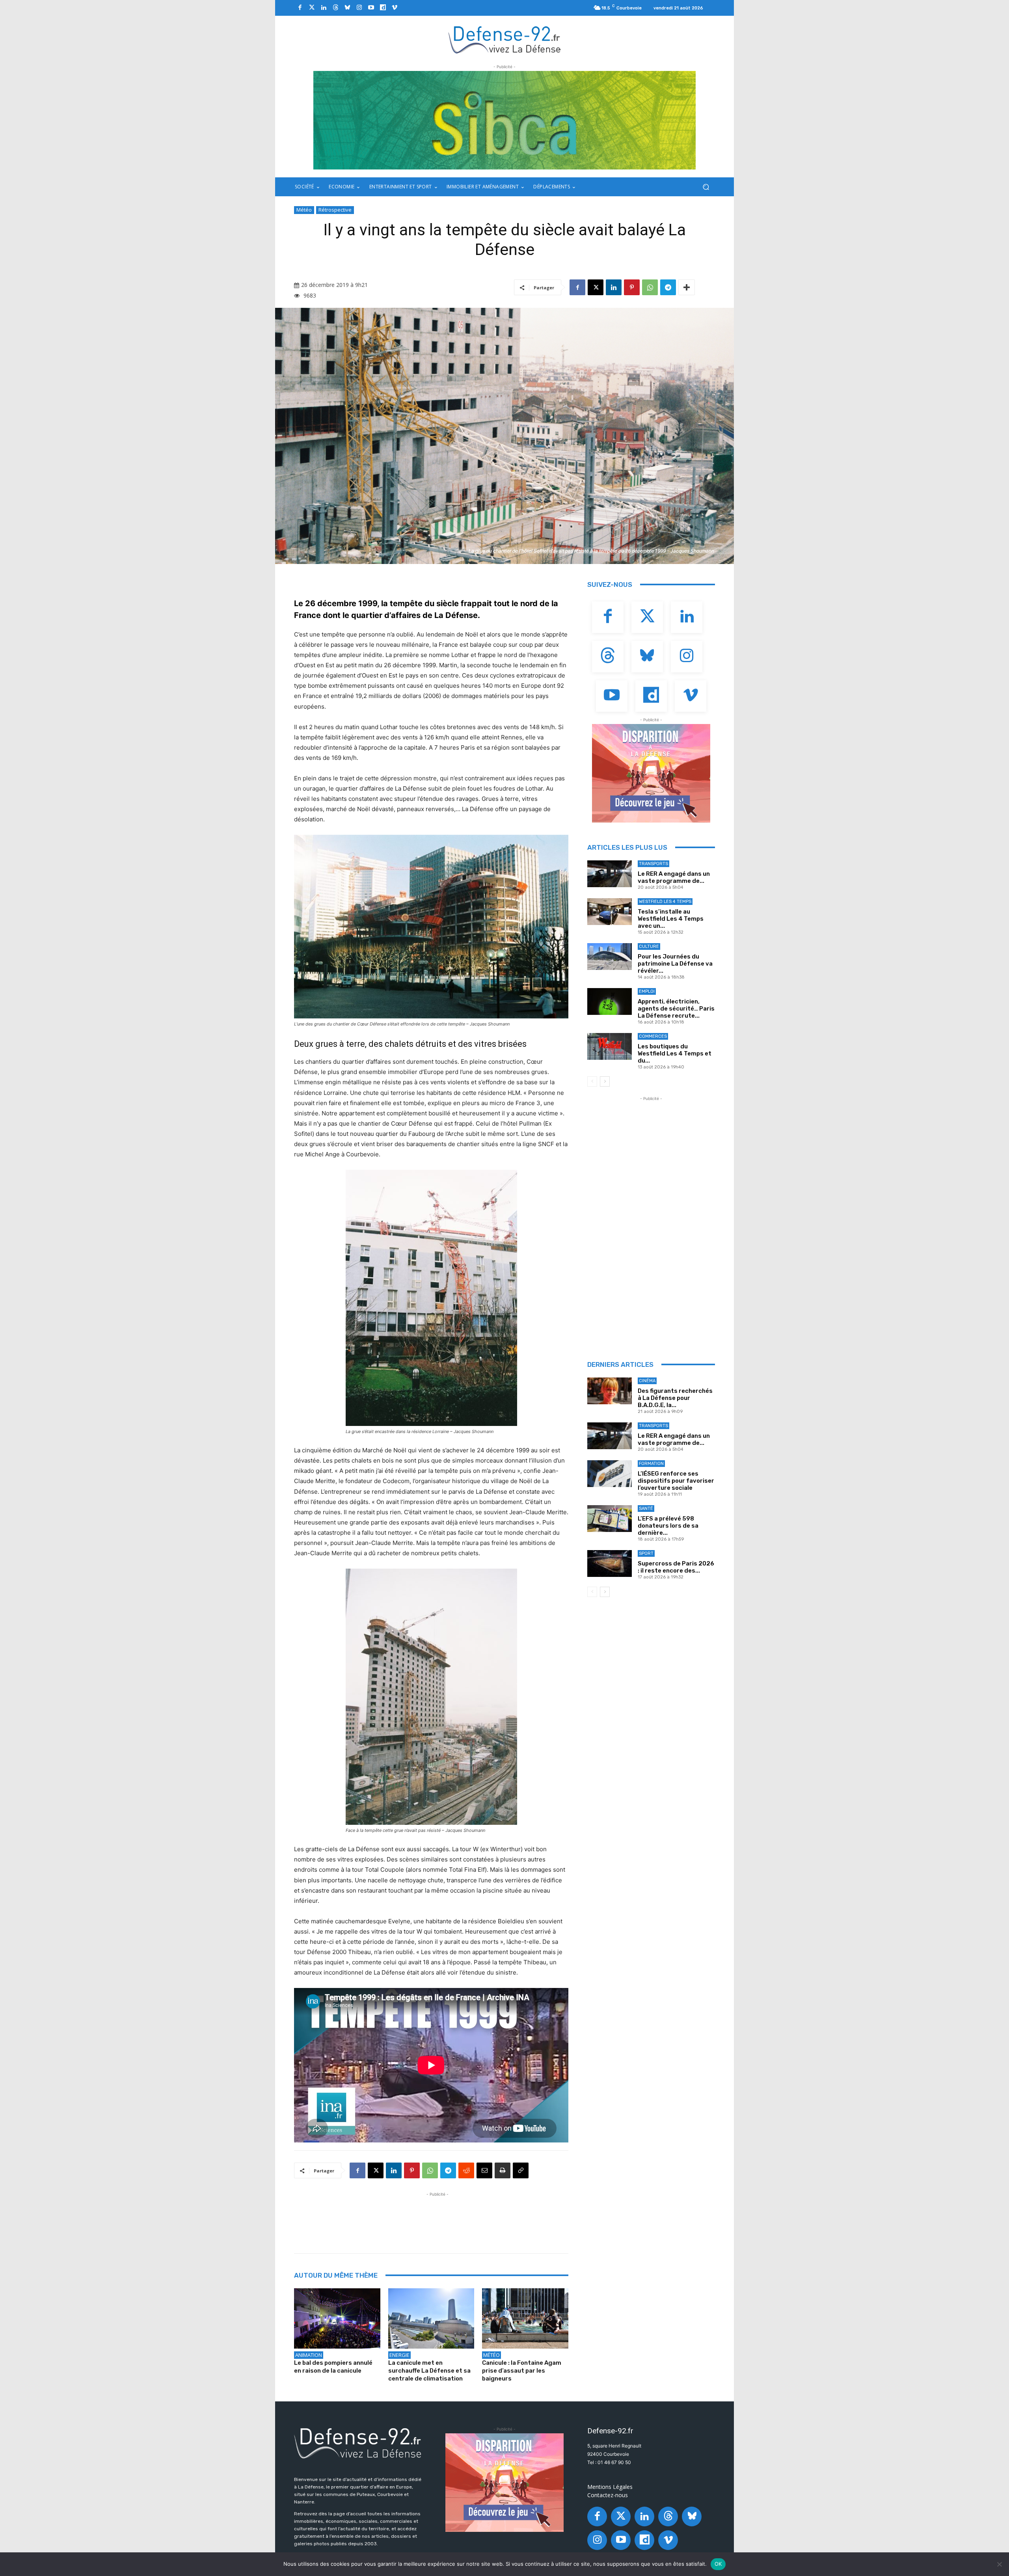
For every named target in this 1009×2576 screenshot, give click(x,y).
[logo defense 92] (505, 39)
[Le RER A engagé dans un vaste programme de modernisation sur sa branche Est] (610, 874)
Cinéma (647, 1381)
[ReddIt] (466, 2170)
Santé (646, 1509)
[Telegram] (668, 287)
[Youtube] (371, 8)
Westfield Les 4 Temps (665, 902)
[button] (706, 187)
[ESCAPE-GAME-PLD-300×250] (651, 773)
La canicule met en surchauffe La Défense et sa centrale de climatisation (429, 2371)
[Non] (999, 2564)
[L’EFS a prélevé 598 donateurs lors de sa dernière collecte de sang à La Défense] (610, 1519)
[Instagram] (359, 8)
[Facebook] (300, 8)
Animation (309, 2355)
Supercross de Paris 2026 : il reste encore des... (676, 1567)
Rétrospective (335, 210)
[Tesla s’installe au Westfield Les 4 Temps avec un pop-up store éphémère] (610, 912)
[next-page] (605, 1081)
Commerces (653, 1036)
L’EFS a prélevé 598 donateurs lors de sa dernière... (668, 1526)
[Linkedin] (324, 8)
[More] (687, 287)
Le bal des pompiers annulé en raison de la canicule (333, 2367)
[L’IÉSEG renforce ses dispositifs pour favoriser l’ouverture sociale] (610, 1474)
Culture (649, 946)
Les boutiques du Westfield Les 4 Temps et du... (675, 1053)
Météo (304, 210)
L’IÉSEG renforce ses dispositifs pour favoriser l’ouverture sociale (676, 1481)
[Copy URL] (521, 2170)
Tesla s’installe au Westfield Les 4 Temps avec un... (671, 919)
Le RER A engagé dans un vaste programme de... (674, 877)
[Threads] (335, 8)
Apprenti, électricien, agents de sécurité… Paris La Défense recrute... (676, 1009)
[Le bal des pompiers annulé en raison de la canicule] (337, 2318)
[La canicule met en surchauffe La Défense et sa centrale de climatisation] (431, 2318)
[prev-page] (592, 1081)
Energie (399, 2355)
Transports (653, 864)
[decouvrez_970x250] (504, 120)
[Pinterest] (632, 287)
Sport (646, 1553)
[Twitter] (312, 8)
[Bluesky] (347, 8)
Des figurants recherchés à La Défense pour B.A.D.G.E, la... (675, 1398)
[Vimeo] (395, 8)
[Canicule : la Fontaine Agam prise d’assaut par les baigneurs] (525, 2318)
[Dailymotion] (383, 8)
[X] (596, 287)
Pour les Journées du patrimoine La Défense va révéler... (675, 964)
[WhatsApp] (650, 287)
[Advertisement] (437, 2216)
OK (718, 2564)
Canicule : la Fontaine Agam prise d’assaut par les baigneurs (522, 2371)
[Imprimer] (503, 2170)
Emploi (647, 991)
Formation (651, 1464)
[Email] (484, 2170)
